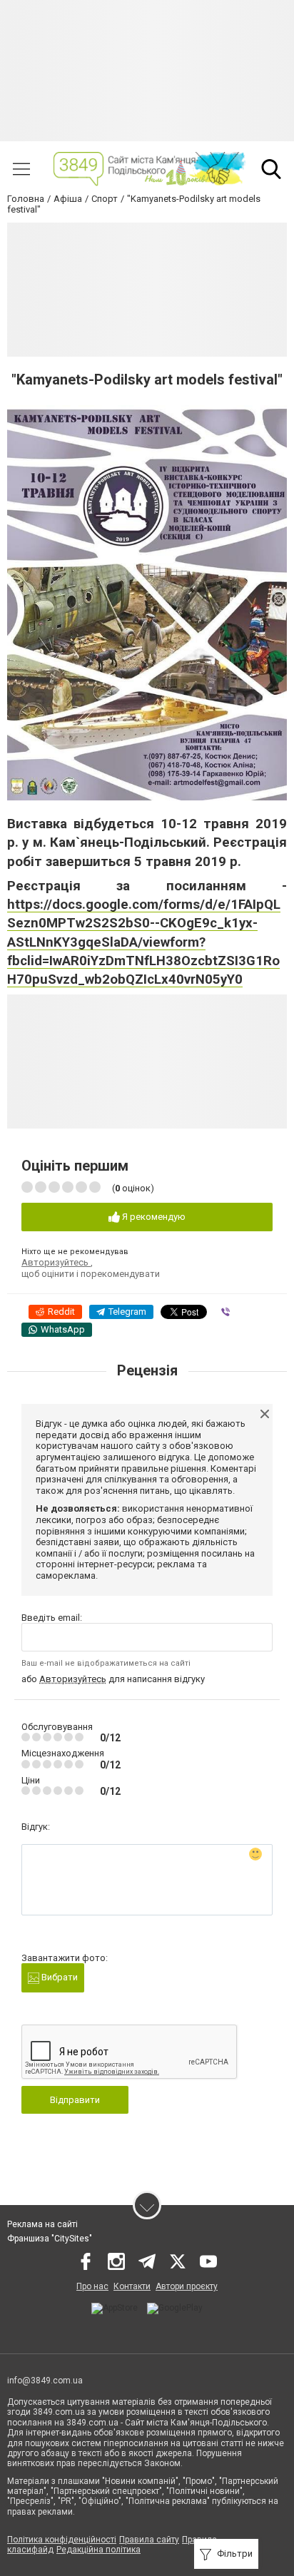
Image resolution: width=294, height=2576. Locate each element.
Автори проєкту (187, 2286)
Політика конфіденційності (62, 2540)
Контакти (132, 2286)
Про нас (92, 2286)
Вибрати (59, 1977)
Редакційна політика (98, 2550)
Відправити (75, 2100)
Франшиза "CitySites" (50, 2239)
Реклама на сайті (42, 2224)
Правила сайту (149, 2540)
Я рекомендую (153, 1217)
